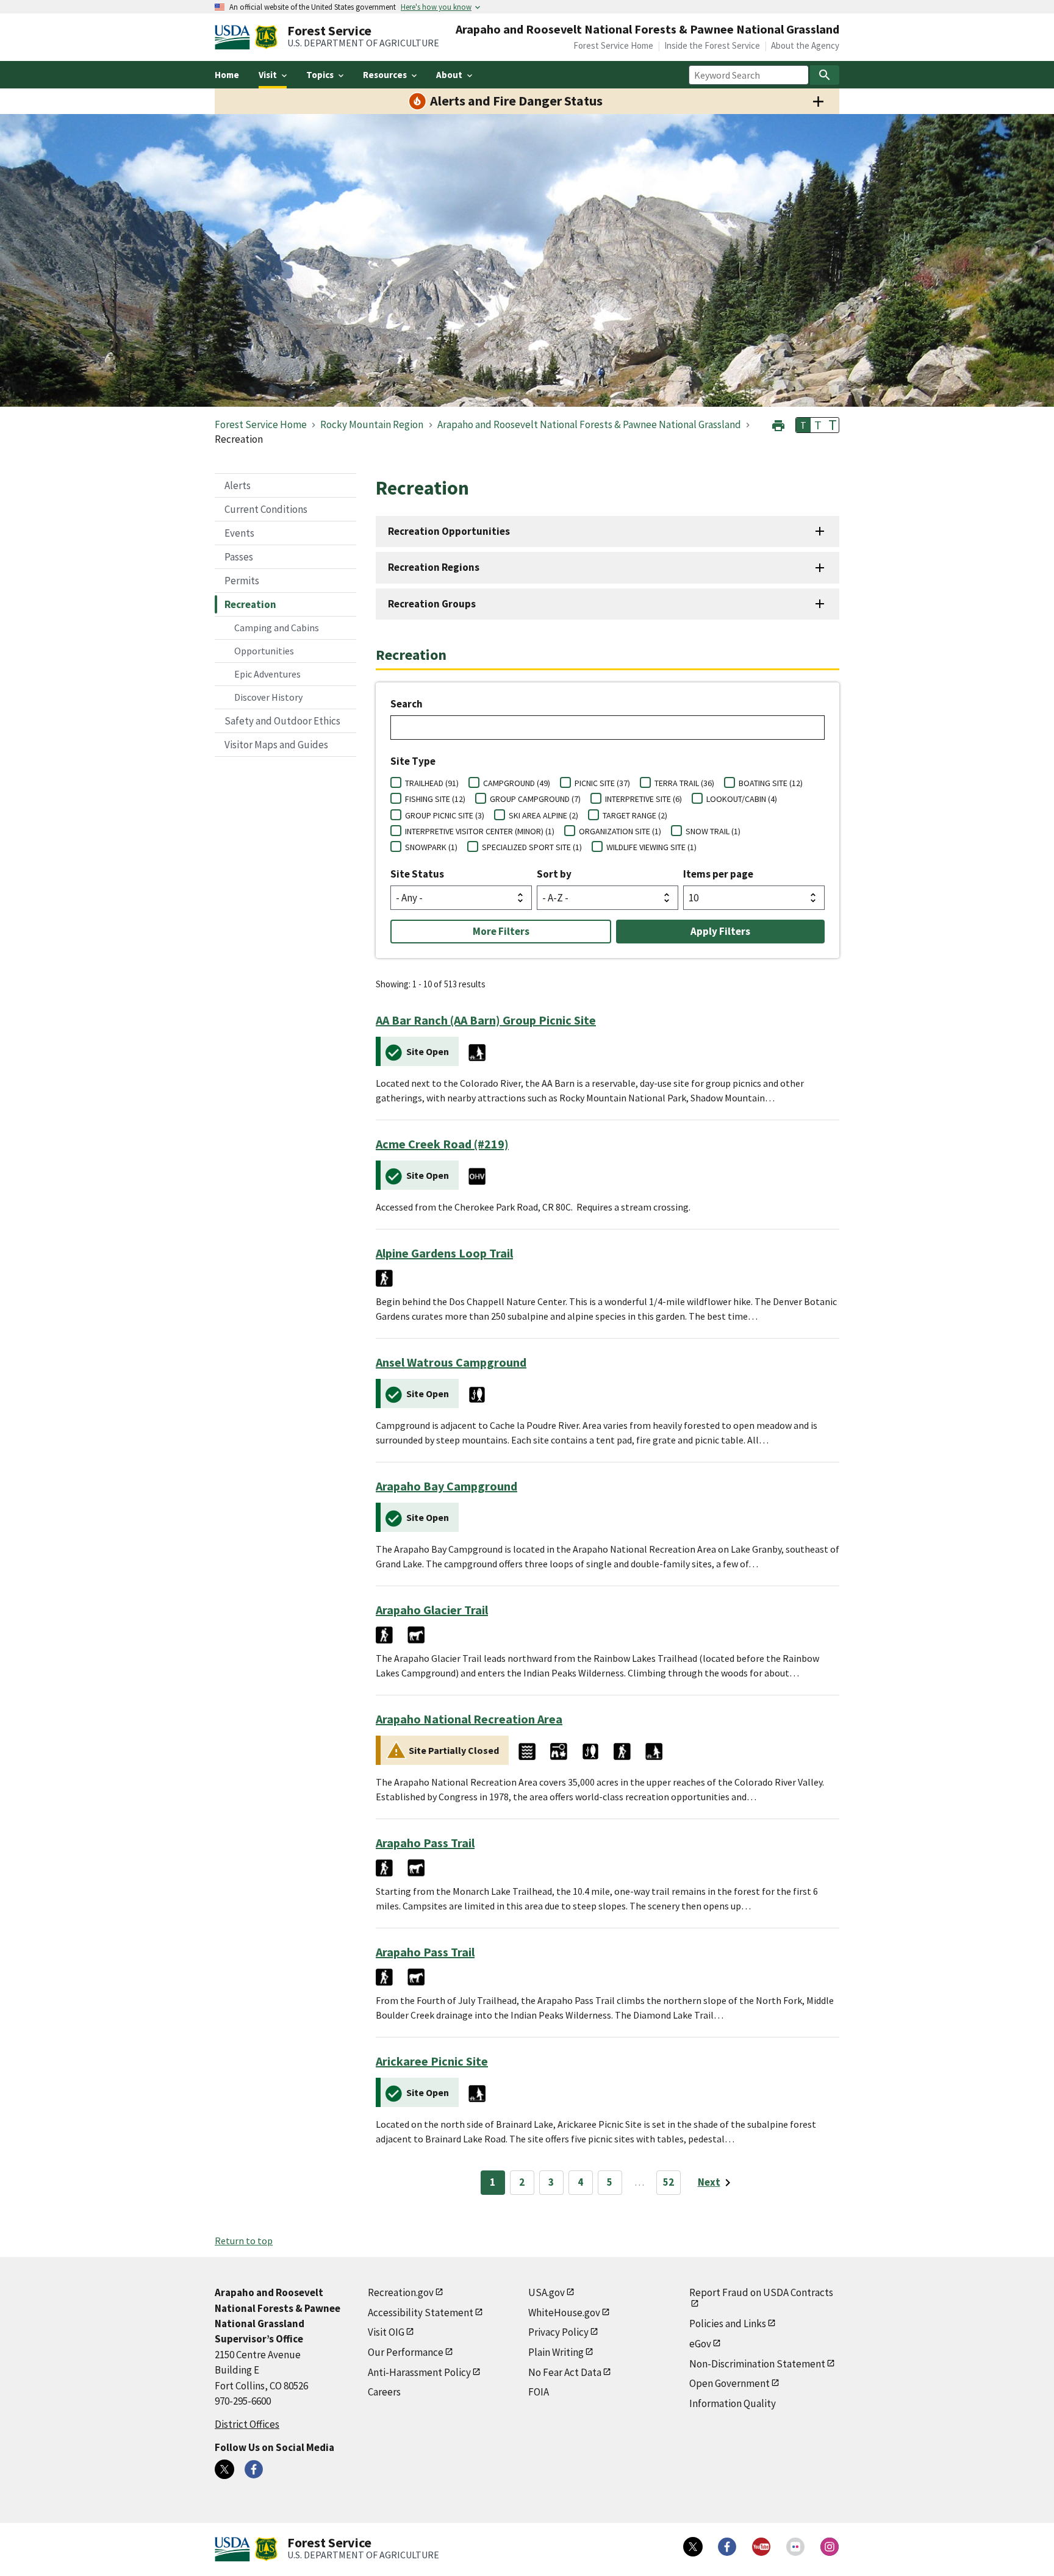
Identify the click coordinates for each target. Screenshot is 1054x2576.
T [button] (803, 425)
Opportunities (264, 651)
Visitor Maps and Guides (276, 745)
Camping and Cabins (277, 628)
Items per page (718, 874)
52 (669, 2182)
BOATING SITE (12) (771, 783)
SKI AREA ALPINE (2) (543, 815)
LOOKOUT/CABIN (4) (742, 799)
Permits (242, 581)
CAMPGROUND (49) (517, 783)
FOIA (539, 2392)
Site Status (417, 874)
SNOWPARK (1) (431, 847)
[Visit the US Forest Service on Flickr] (795, 2547)
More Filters (501, 931)
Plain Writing (556, 2352)
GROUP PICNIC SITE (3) (445, 815)
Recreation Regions (434, 567)
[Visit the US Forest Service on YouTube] (761, 2547)
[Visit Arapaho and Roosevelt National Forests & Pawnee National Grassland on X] (224, 2469)
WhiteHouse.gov (564, 2313)
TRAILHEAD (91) (432, 783)
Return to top (244, 2241)
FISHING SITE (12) (435, 799)
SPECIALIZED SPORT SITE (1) (532, 847)
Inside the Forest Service (712, 45)
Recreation (250, 604)
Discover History (268, 697)
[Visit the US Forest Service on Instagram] (830, 2547)
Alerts (238, 485)
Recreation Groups (432, 604)
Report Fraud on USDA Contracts (761, 2292)
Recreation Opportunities (449, 531)
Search (407, 704)
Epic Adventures (267, 674)
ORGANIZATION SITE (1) (620, 831)
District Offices (247, 2424)
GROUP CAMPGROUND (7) (535, 799)
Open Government (730, 2383)
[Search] (825, 75)
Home (227, 75)
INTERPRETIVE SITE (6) (644, 799)
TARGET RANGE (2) (635, 815)
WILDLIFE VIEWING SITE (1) (651, 847)
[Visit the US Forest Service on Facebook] (727, 2547)
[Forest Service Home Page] (266, 37)
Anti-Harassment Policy (419, 2372)
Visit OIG (386, 2332)
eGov (700, 2344)
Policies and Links (728, 2324)
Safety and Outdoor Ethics (282, 721)
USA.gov (547, 2292)
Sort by (554, 874)
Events (239, 533)
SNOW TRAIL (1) (713, 831)
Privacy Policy (558, 2332)
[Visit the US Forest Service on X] (693, 2547)
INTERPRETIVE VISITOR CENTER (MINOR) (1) (480, 831)
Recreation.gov (401, 2292)
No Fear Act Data (565, 2372)
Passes (239, 557)
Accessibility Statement (421, 2313)
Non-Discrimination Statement (757, 2364)
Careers (384, 2392)
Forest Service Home (613, 45)
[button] (778, 424)
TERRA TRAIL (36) (684, 783)
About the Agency (805, 45)
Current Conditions (266, 509)
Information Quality (733, 2403)
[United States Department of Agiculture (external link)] (235, 37)
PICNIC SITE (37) (602, 783)
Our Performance (406, 2352)
